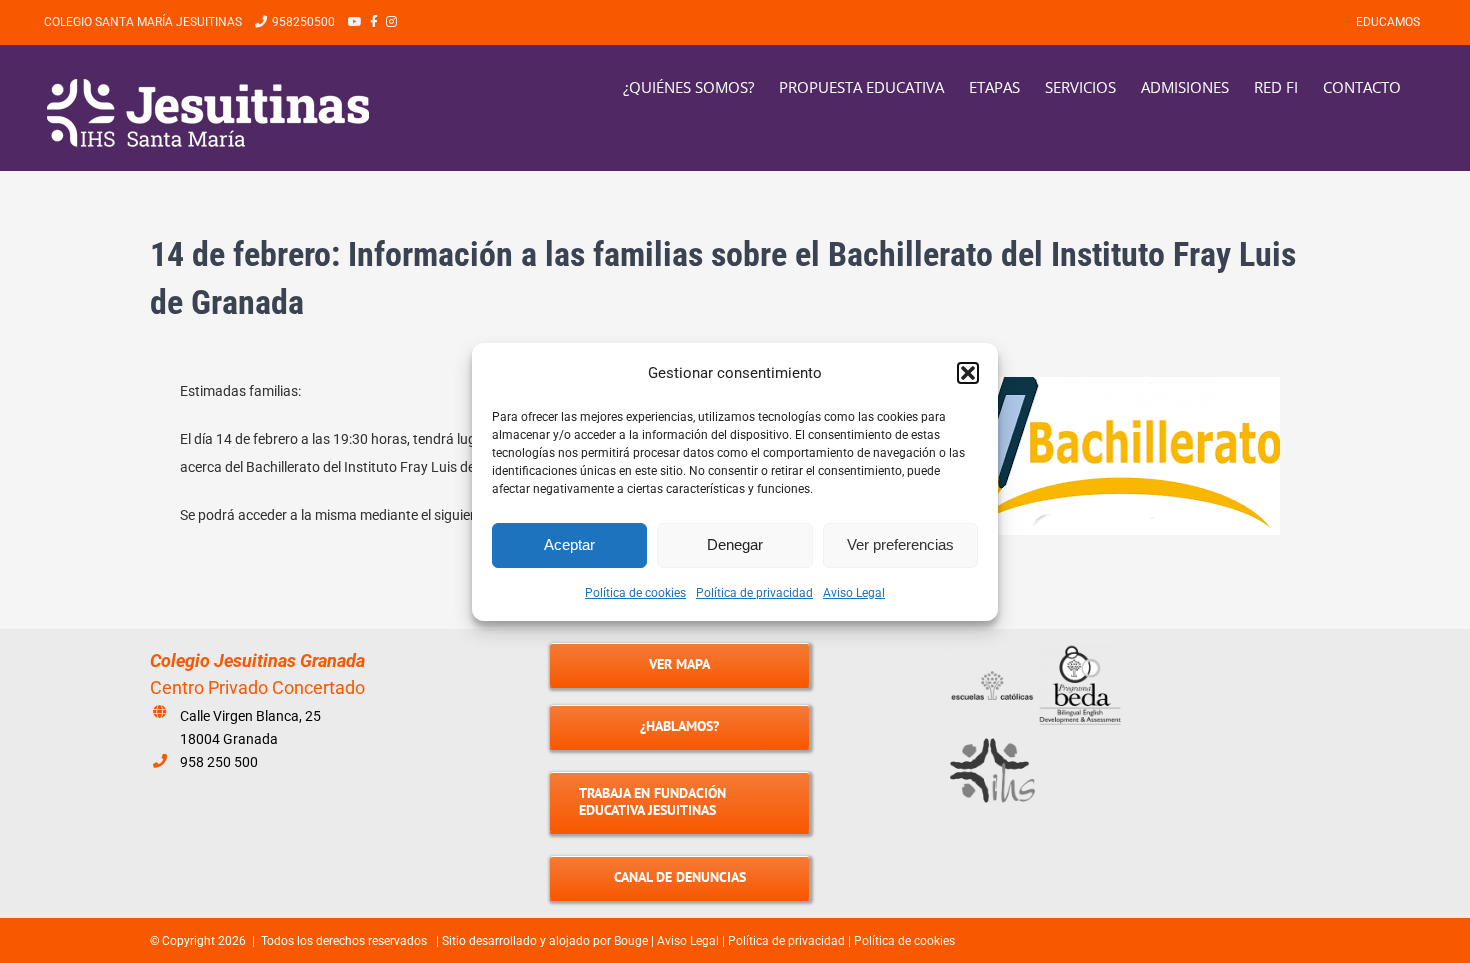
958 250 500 (219, 762)
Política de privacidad (754, 593)
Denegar (735, 544)
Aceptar (569, 544)
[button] (968, 373)
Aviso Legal (854, 593)
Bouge (631, 941)
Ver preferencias (900, 544)
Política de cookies (635, 593)
